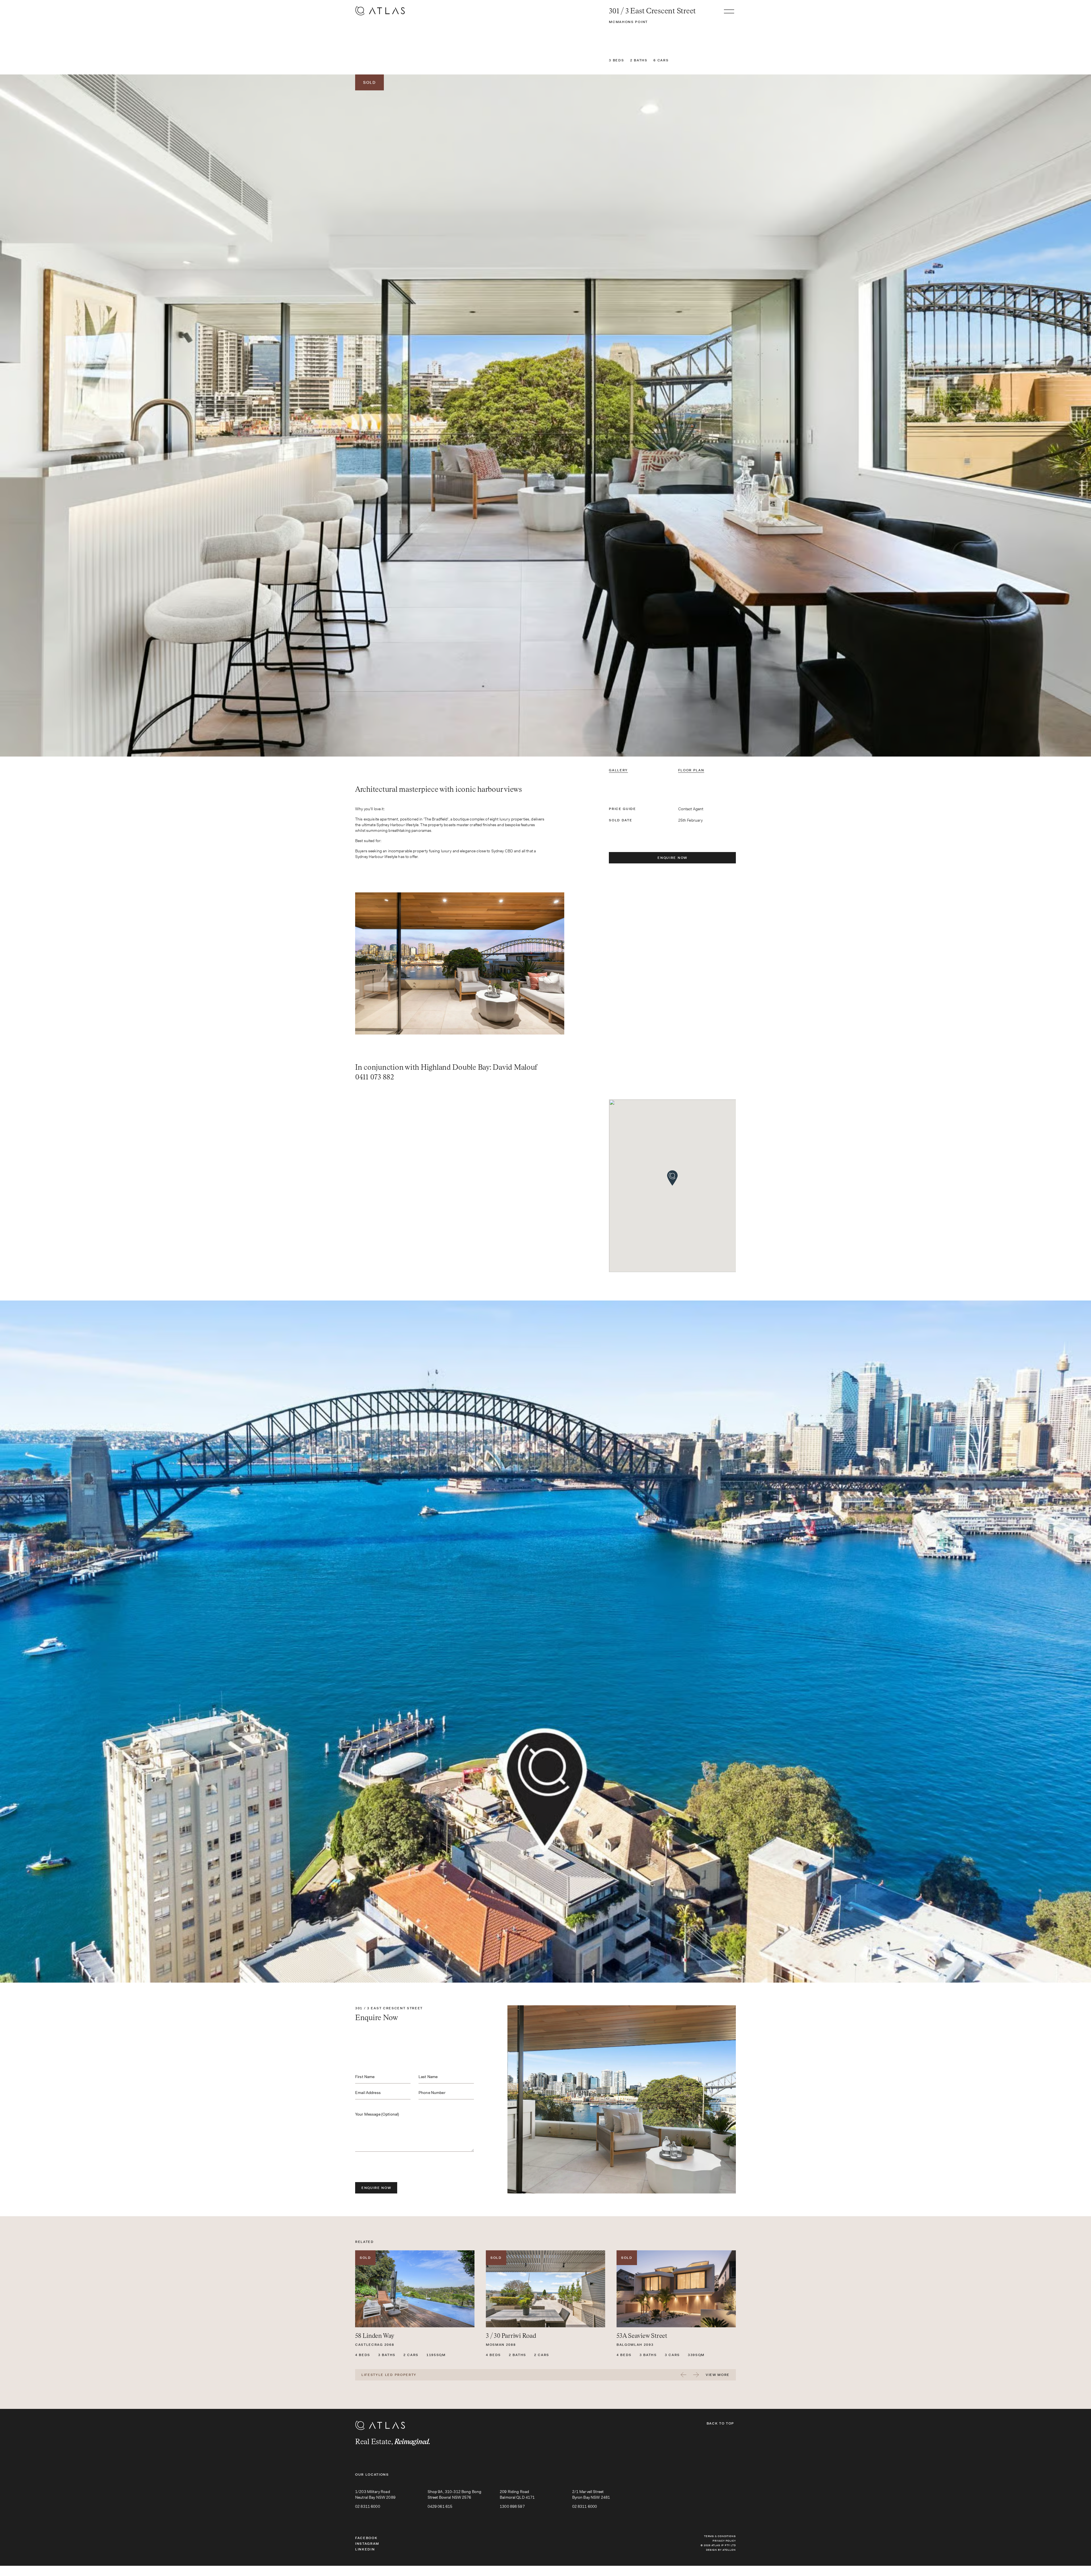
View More (718, 2375)
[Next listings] (696, 2375)
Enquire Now (672, 858)
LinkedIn (365, 2549)
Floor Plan (691, 770)
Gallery (618, 770)
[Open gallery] (545, 416)
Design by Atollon (721, 2550)
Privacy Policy (724, 2541)
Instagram (367, 2544)
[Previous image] (182, 416)
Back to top (720, 2423)
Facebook (366, 2538)
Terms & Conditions (720, 2536)
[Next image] (909, 416)
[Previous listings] (684, 2375)
